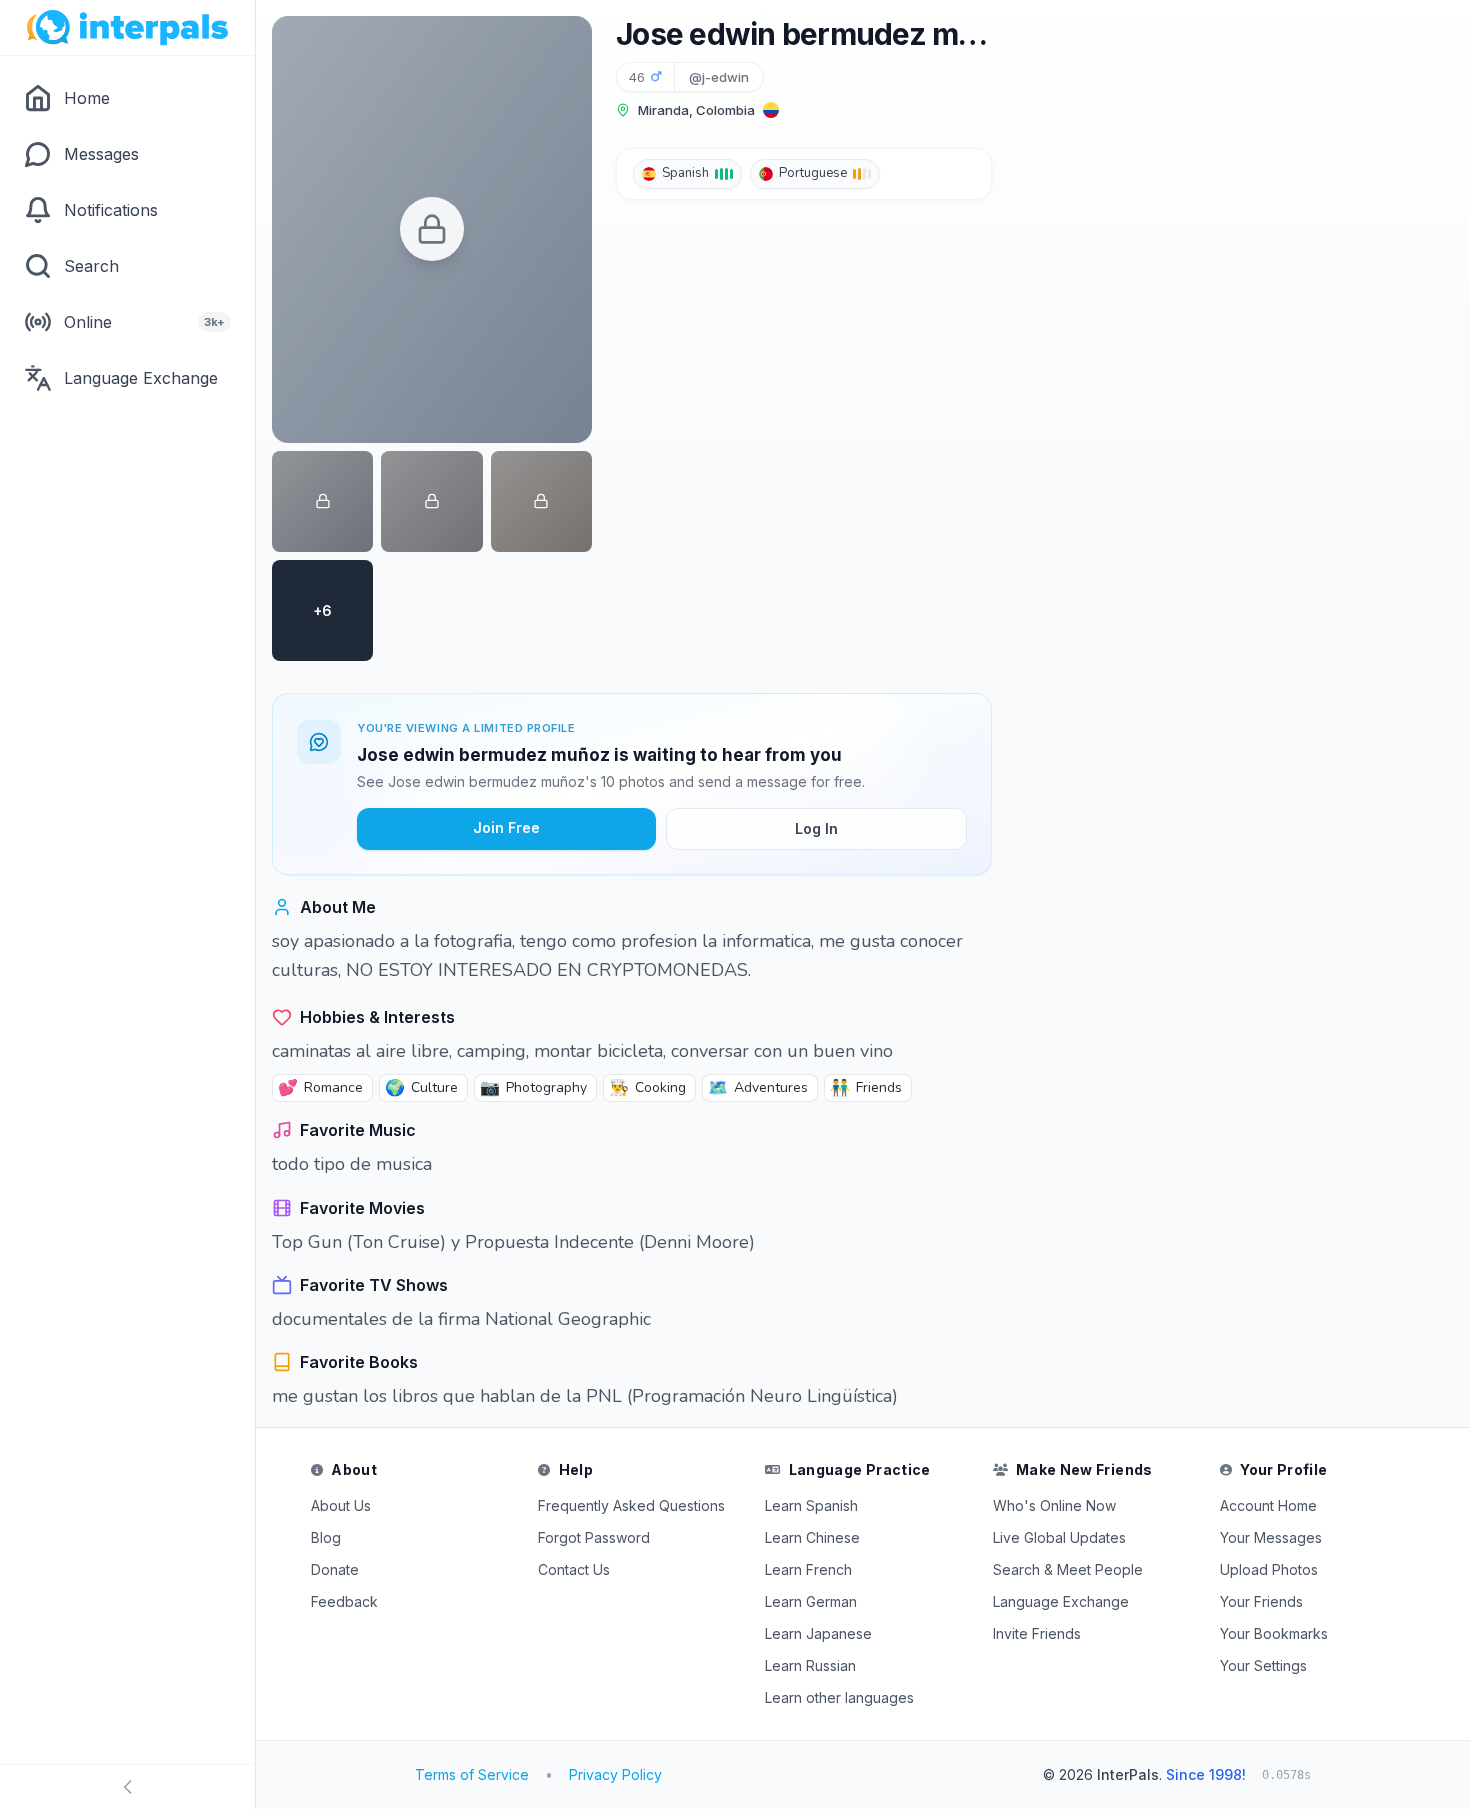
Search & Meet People (1068, 1569)
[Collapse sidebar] (127, 1787)
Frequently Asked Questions (631, 1505)
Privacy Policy (615, 1774)
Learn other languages (839, 1697)
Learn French (808, 1569)
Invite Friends (1037, 1633)
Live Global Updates (1059, 1537)
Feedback (344, 1601)
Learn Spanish (811, 1505)
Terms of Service (472, 1774)
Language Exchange (1061, 1601)
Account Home (1268, 1505)
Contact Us (574, 1569)
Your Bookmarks (1274, 1633)
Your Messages (1271, 1537)
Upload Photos (1269, 1569)
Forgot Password (594, 1537)
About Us (341, 1505)
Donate (335, 1569)
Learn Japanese (818, 1633)
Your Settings (1263, 1665)
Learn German (811, 1601)
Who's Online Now (1054, 1505)
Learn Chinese (812, 1537)
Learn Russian (810, 1665)
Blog (326, 1537)
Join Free (506, 827)
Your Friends (1261, 1601)
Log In (816, 828)
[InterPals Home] (127, 28)
